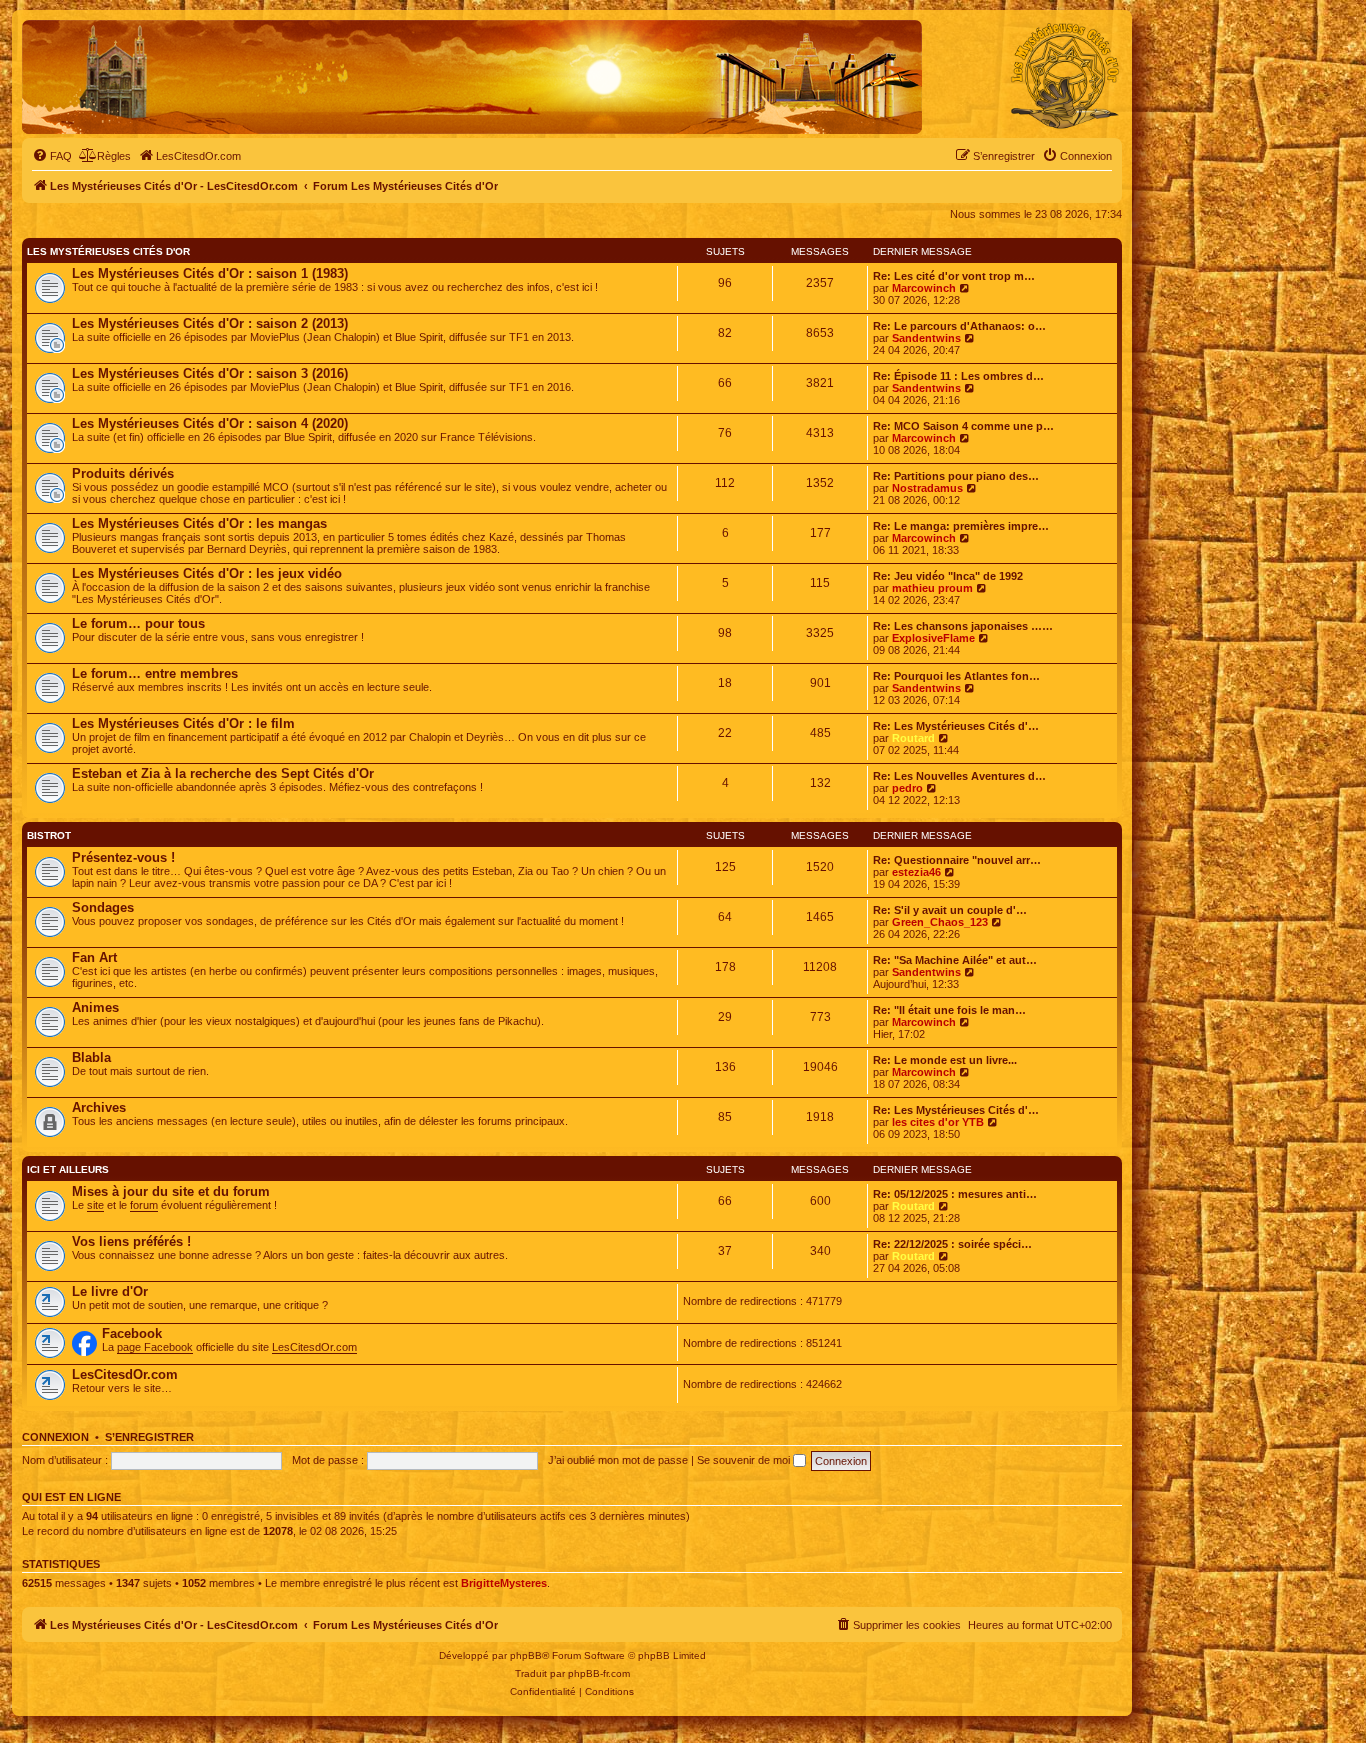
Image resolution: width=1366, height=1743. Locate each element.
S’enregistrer (149, 1437)
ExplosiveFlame (933, 638)
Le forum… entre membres (155, 673)
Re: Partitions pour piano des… (956, 476)
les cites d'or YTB (938, 1122)
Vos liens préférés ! (131, 1241)
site (95, 1205)
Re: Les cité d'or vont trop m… (954, 276)
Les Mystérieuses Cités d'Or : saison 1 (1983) (210, 273)
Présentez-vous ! (123, 857)
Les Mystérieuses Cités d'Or (108, 251)
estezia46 (916, 872)
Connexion (55, 1437)
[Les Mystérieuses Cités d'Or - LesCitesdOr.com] (1065, 76)
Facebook (132, 1333)
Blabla (91, 1057)
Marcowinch (924, 288)
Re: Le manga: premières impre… (961, 526)
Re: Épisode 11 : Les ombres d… (958, 376)
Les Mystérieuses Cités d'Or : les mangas (199, 523)
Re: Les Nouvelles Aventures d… (959, 776)
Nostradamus (927, 488)
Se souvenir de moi (745, 1460)
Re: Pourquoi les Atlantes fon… (956, 676)
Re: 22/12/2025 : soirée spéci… (952, 1244)
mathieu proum (932, 588)
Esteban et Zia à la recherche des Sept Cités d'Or (223, 773)
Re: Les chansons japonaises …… (963, 626)
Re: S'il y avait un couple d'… (950, 910)
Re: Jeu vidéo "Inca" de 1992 (948, 576)
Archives (99, 1107)
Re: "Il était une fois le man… (949, 1010)
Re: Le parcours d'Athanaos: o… (959, 326)
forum (144, 1205)
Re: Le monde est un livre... (945, 1060)
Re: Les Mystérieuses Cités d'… (956, 726)
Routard (913, 738)
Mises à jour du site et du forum (171, 1191)
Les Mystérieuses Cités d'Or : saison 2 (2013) (210, 323)
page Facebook (155, 1347)
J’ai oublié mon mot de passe (618, 1460)
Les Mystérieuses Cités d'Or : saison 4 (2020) (210, 423)
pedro (907, 788)
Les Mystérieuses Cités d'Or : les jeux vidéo (207, 573)
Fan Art (94, 957)
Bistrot (49, 835)
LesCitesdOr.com (314, 1347)
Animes (95, 1007)
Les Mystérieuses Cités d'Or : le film (183, 723)
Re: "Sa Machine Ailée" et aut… (955, 960)
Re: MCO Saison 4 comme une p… (963, 426)
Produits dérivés (123, 473)
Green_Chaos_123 (940, 922)
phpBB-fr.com (599, 1673)
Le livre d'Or (110, 1291)
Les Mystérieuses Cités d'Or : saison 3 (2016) (210, 373)
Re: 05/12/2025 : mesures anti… (955, 1194)
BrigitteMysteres (504, 1583)
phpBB (526, 1655)
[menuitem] (52, 156)
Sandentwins (926, 338)
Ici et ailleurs (68, 1169)
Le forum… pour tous (138, 623)
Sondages (103, 907)
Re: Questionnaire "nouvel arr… (957, 860)
